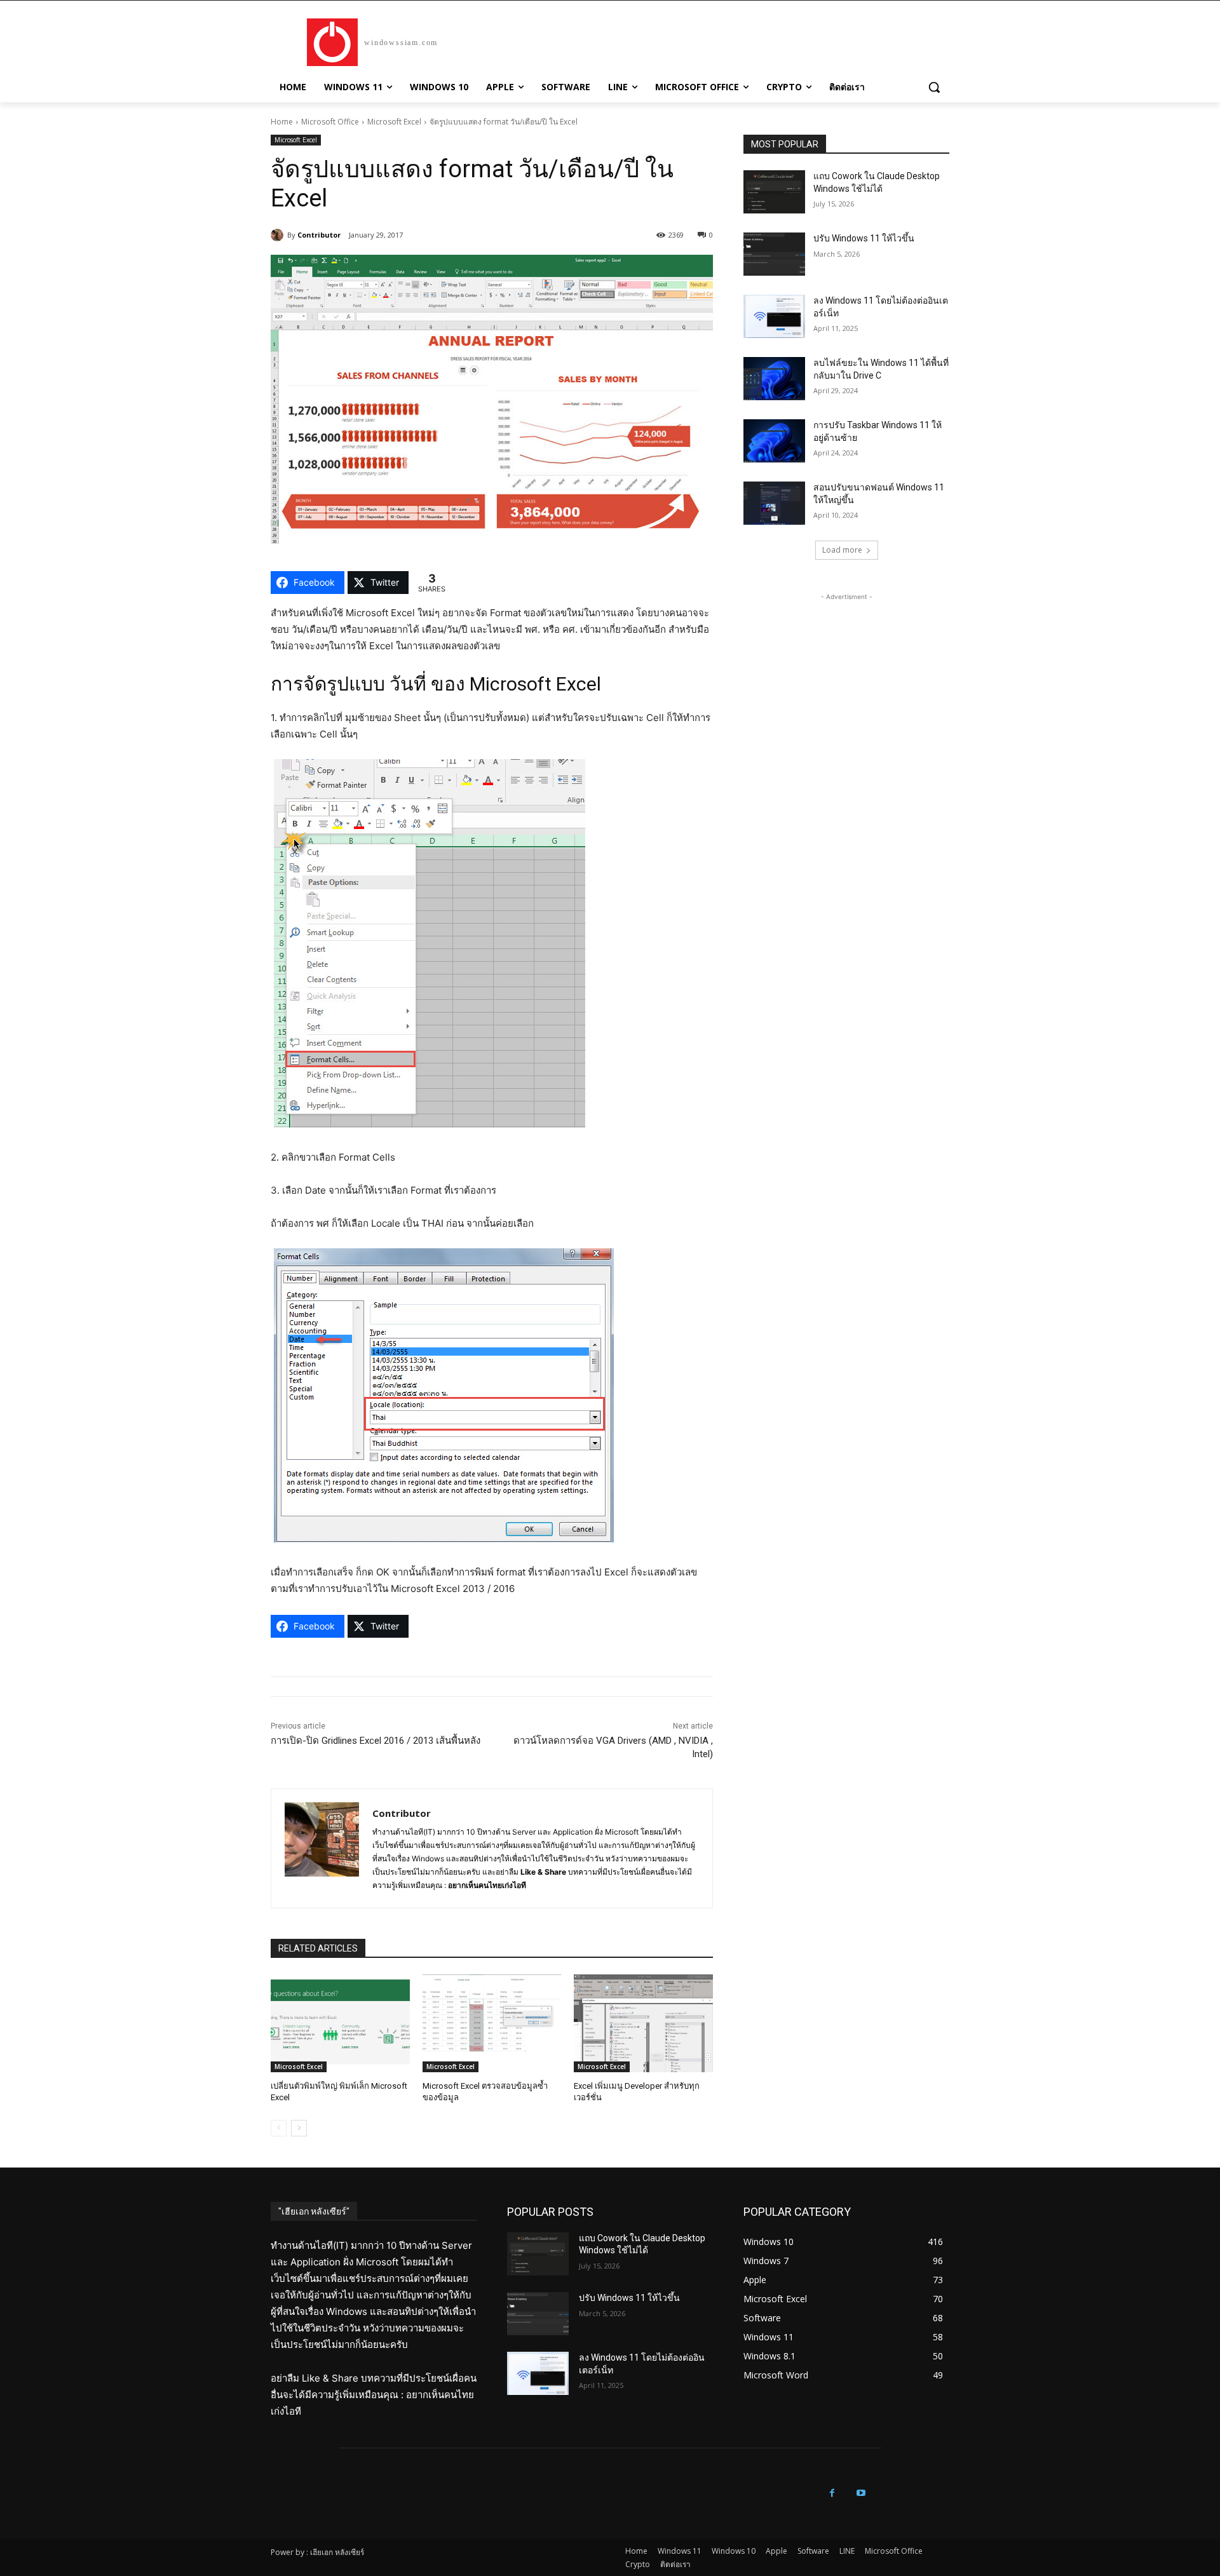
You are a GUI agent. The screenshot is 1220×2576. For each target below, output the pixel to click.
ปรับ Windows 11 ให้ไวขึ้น (864, 238)
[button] (934, 87)
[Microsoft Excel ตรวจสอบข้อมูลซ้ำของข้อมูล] (492, 2023)
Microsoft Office (330, 122)
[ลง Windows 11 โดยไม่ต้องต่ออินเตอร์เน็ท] (774, 316)
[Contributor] (279, 235)
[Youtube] (861, 2493)
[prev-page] (279, 2128)
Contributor (319, 235)
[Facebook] (832, 2493)
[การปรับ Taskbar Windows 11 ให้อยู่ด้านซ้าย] (774, 441)
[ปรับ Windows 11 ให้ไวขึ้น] (774, 254)
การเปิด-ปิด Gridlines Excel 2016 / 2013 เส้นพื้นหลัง (376, 1741)
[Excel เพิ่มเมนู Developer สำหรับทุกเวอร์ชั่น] (643, 2023)
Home (282, 122)
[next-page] (299, 2128)
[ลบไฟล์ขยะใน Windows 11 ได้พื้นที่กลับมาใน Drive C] (774, 379)
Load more (842, 550)
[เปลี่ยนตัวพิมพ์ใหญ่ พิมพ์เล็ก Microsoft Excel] (340, 2023)
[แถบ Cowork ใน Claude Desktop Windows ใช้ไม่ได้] (774, 192)
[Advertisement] (846, 683)
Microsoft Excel (394, 122)
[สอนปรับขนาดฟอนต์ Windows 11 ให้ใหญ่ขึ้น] (774, 503)
